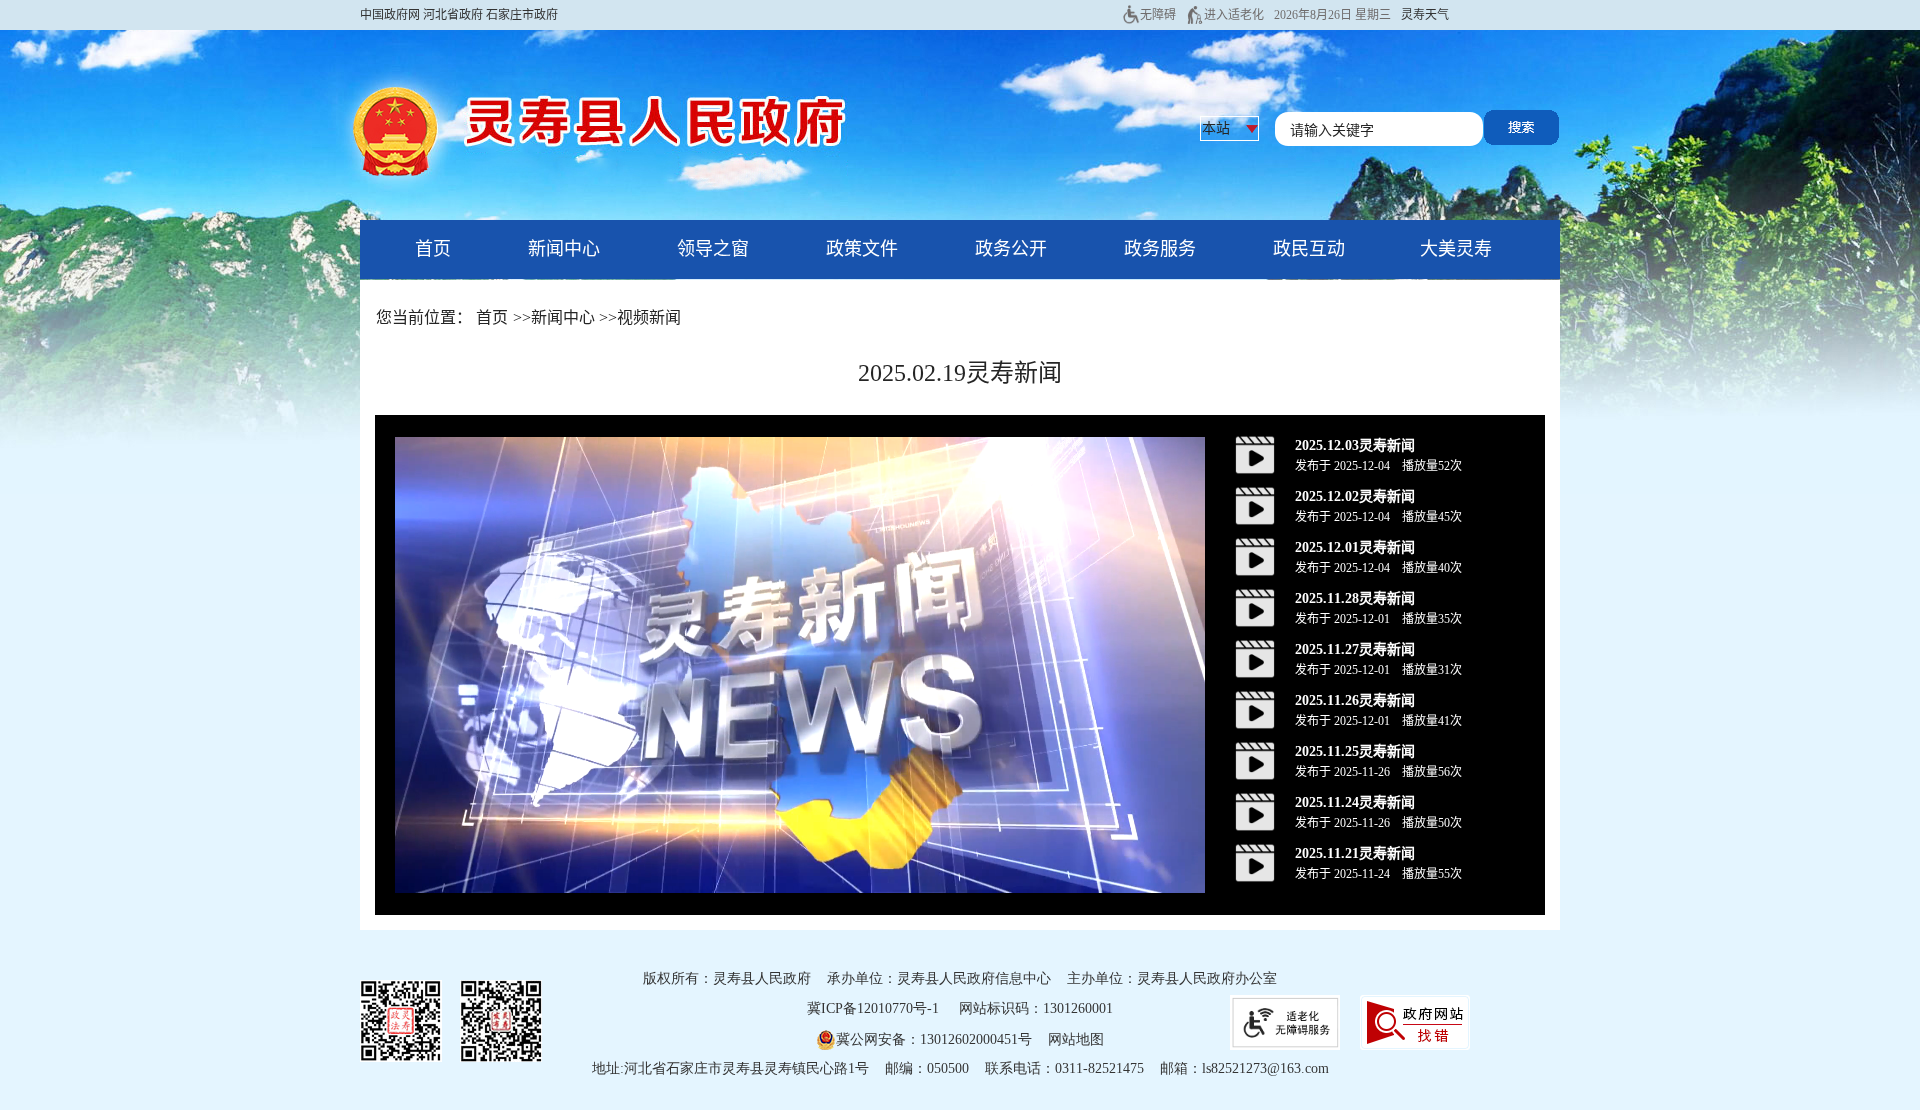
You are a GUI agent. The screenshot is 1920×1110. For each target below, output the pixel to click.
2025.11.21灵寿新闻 (1355, 853)
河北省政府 (453, 15)
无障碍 (1158, 15)
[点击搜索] (1521, 126)
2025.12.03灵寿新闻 (1355, 445)
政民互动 (1309, 249)
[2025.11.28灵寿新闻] (1255, 607)
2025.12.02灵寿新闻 (1355, 496)
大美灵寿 (1456, 249)
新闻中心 (564, 249)
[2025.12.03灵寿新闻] (1255, 454)
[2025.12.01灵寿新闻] (1255, 556)
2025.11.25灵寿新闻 (1355, 751)
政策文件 (862, 249)
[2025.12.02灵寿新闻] (1255, 505)
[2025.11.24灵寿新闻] (1255, 811)
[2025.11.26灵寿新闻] (1255, 709)
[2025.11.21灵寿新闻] (1255, 862)
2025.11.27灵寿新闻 (1355, 649)
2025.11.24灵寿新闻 (1355, 802)
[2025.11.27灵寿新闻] (1255, 658)
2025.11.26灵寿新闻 (1355, 700)
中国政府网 (390, 15)
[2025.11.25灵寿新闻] (1255, 760)
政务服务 (1160, 249)
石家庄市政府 (522, 15)
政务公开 (1011, 249)
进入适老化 (1234, 15)
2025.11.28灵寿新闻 (1355, 598)
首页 (433, 249)
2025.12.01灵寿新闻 (1355, 547)
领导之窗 (713, 249)
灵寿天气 (1425, 15)
